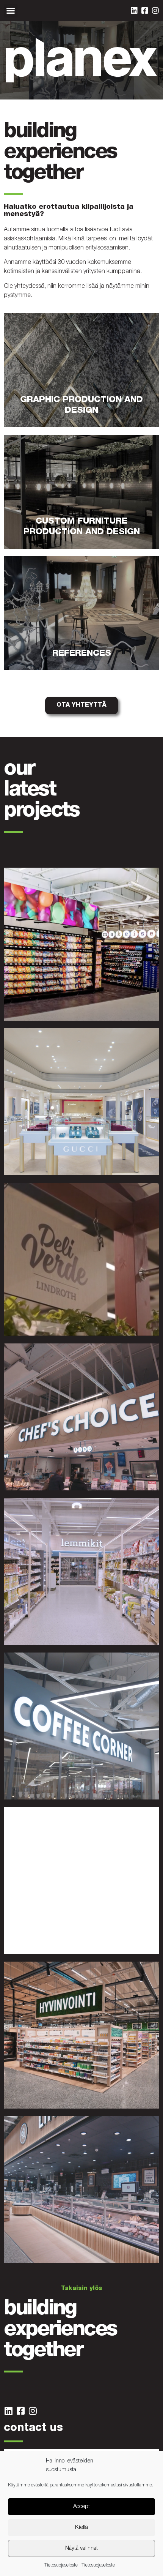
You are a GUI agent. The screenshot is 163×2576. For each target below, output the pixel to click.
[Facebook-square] (145, 11)
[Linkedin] (134, 11)
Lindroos (21, 1168)
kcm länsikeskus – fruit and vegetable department (69, 1326)
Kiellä (81, 2528)
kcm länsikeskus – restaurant (55, 1947)
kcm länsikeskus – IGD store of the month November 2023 (75, 1011)
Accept (81, 2507)
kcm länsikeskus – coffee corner (60, 1793)
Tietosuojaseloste (61, 2565)
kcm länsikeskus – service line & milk (67, 1484)
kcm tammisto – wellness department (68, 2102)
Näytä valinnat (81, 2548)
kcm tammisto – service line (53, 2256)
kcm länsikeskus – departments (59, 1638)
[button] (11, 11)
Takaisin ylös (82, 2289)
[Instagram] (155, 11)
